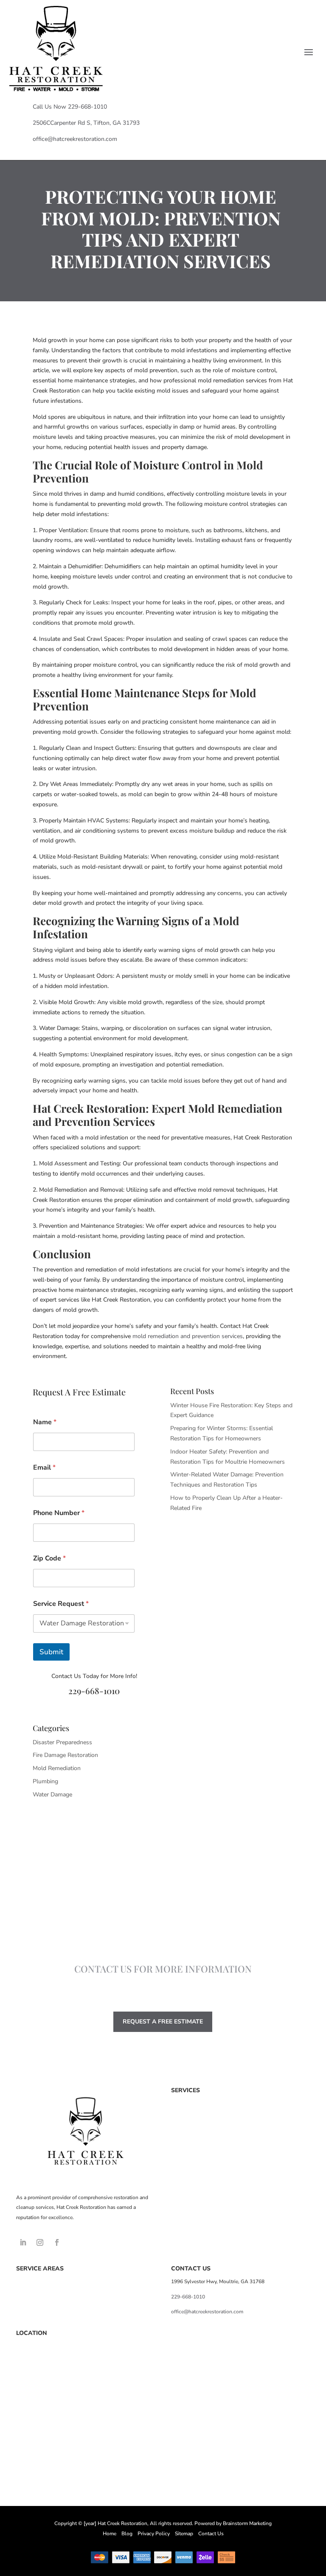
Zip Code (49, 1559)
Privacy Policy (154, 2534)
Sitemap (184, 2534)
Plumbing (45, 1781)
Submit (51, 1652)
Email (44, 1468)
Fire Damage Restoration (65, 1755)
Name (45, 1422)
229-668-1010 (94, 1691)
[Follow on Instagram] (40, 2242)
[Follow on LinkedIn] (23, 2242)
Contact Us (211, 2534)
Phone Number (59, 1513)
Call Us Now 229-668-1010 (70, 107)
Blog (127, 2534)
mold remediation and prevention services (188, 1336)
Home (110, 2534)
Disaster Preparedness (62, 1742)
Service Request (61, 1604)
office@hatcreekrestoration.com (75, 139)
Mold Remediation (57, 1768)
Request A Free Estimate (163, 2022)
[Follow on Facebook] (57, 2242)
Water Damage (52, 1795)
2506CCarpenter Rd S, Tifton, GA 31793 (86, 123)
